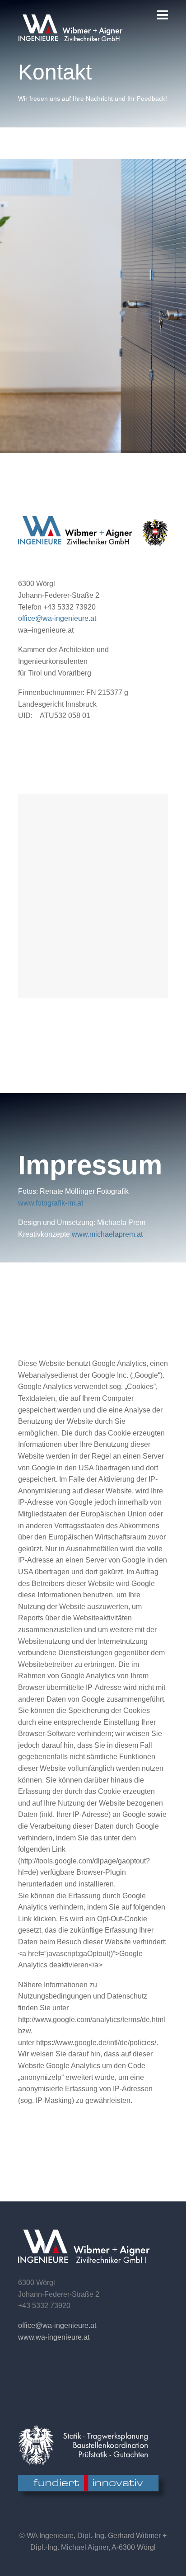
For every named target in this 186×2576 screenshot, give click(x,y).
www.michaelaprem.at (107, 1234)
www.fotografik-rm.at (51, 1203)
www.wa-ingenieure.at (54, 2337)
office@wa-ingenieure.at (57, 618)
